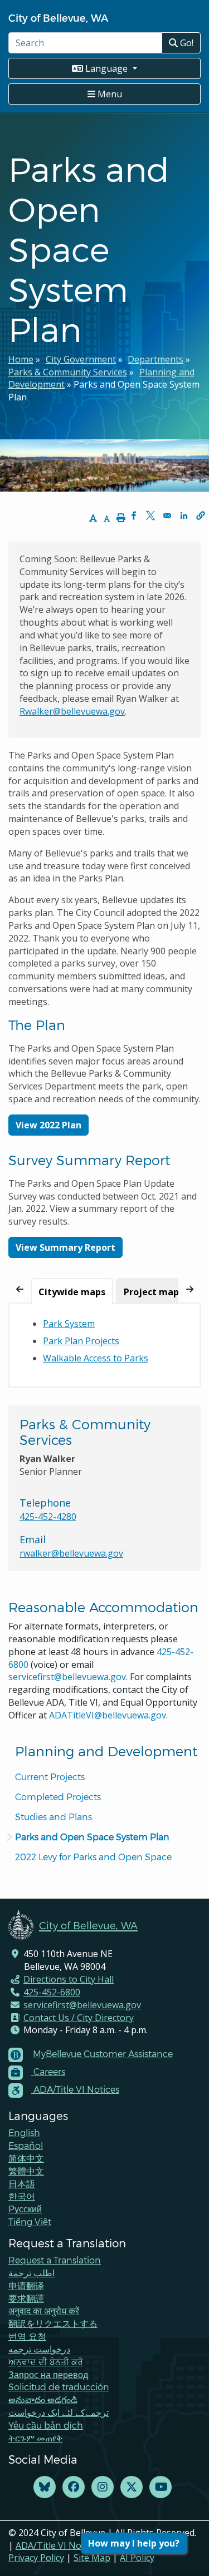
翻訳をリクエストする (53, 2323)
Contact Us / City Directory (79, 2018)
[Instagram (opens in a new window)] (103, 2487)
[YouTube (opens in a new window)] (161, 2487)
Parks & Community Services (68, 372)
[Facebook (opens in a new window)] (74, 2487)
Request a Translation (55, 2260)
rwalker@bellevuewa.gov (71, 1553)
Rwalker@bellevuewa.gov (72, 711)
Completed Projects (58, 1797)
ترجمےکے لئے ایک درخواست (59, 2412)
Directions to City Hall (69, 1979)
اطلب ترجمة (31, 2273)
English (24, 2132)
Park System (69, 1324)
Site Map (92, 2558)
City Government (81, 359)
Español (26, 2145)
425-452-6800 (52, 1992)
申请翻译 (26, 2285)
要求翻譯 (26, 2298)
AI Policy (137, 2558)
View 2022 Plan (48, 1125)
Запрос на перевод (48, 2374)
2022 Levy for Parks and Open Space (93, 1857)
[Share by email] (167, 516)
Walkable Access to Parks (96, 1358)
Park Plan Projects (81, 1341)
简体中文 (26, 2158)
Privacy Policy (36, 2558)
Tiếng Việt (30, 2221)
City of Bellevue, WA (58, 18)
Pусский (25, 2209)
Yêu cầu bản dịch (46, 2425)
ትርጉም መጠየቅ (35, 2438)
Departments (155, 359)
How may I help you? (134, 2543)
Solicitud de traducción (59, 2387)
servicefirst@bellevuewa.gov (67, 1677)
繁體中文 (26, 2171)
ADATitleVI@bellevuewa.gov (108, 1715)
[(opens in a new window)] (45, 2487)
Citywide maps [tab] (72, 1292)
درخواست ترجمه (39, 2349)
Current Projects (50, 1777)
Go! (186, 43)
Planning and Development (106, 1751)
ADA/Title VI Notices (58, 2545)
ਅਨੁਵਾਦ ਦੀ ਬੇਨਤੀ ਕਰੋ (46, 2362)
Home (21, 359)
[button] (201, 516)
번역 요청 (27, 2336)
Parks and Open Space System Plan (92, 1837)
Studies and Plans (54, 1817)
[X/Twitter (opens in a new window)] (132, 2487)
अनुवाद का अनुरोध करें (44, 2310)
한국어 (22, 2196)
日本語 (22, 2184)
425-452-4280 (48, 1517)
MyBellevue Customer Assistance (103, 2054)
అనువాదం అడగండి (43, 2399)
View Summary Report (65, 1247)
